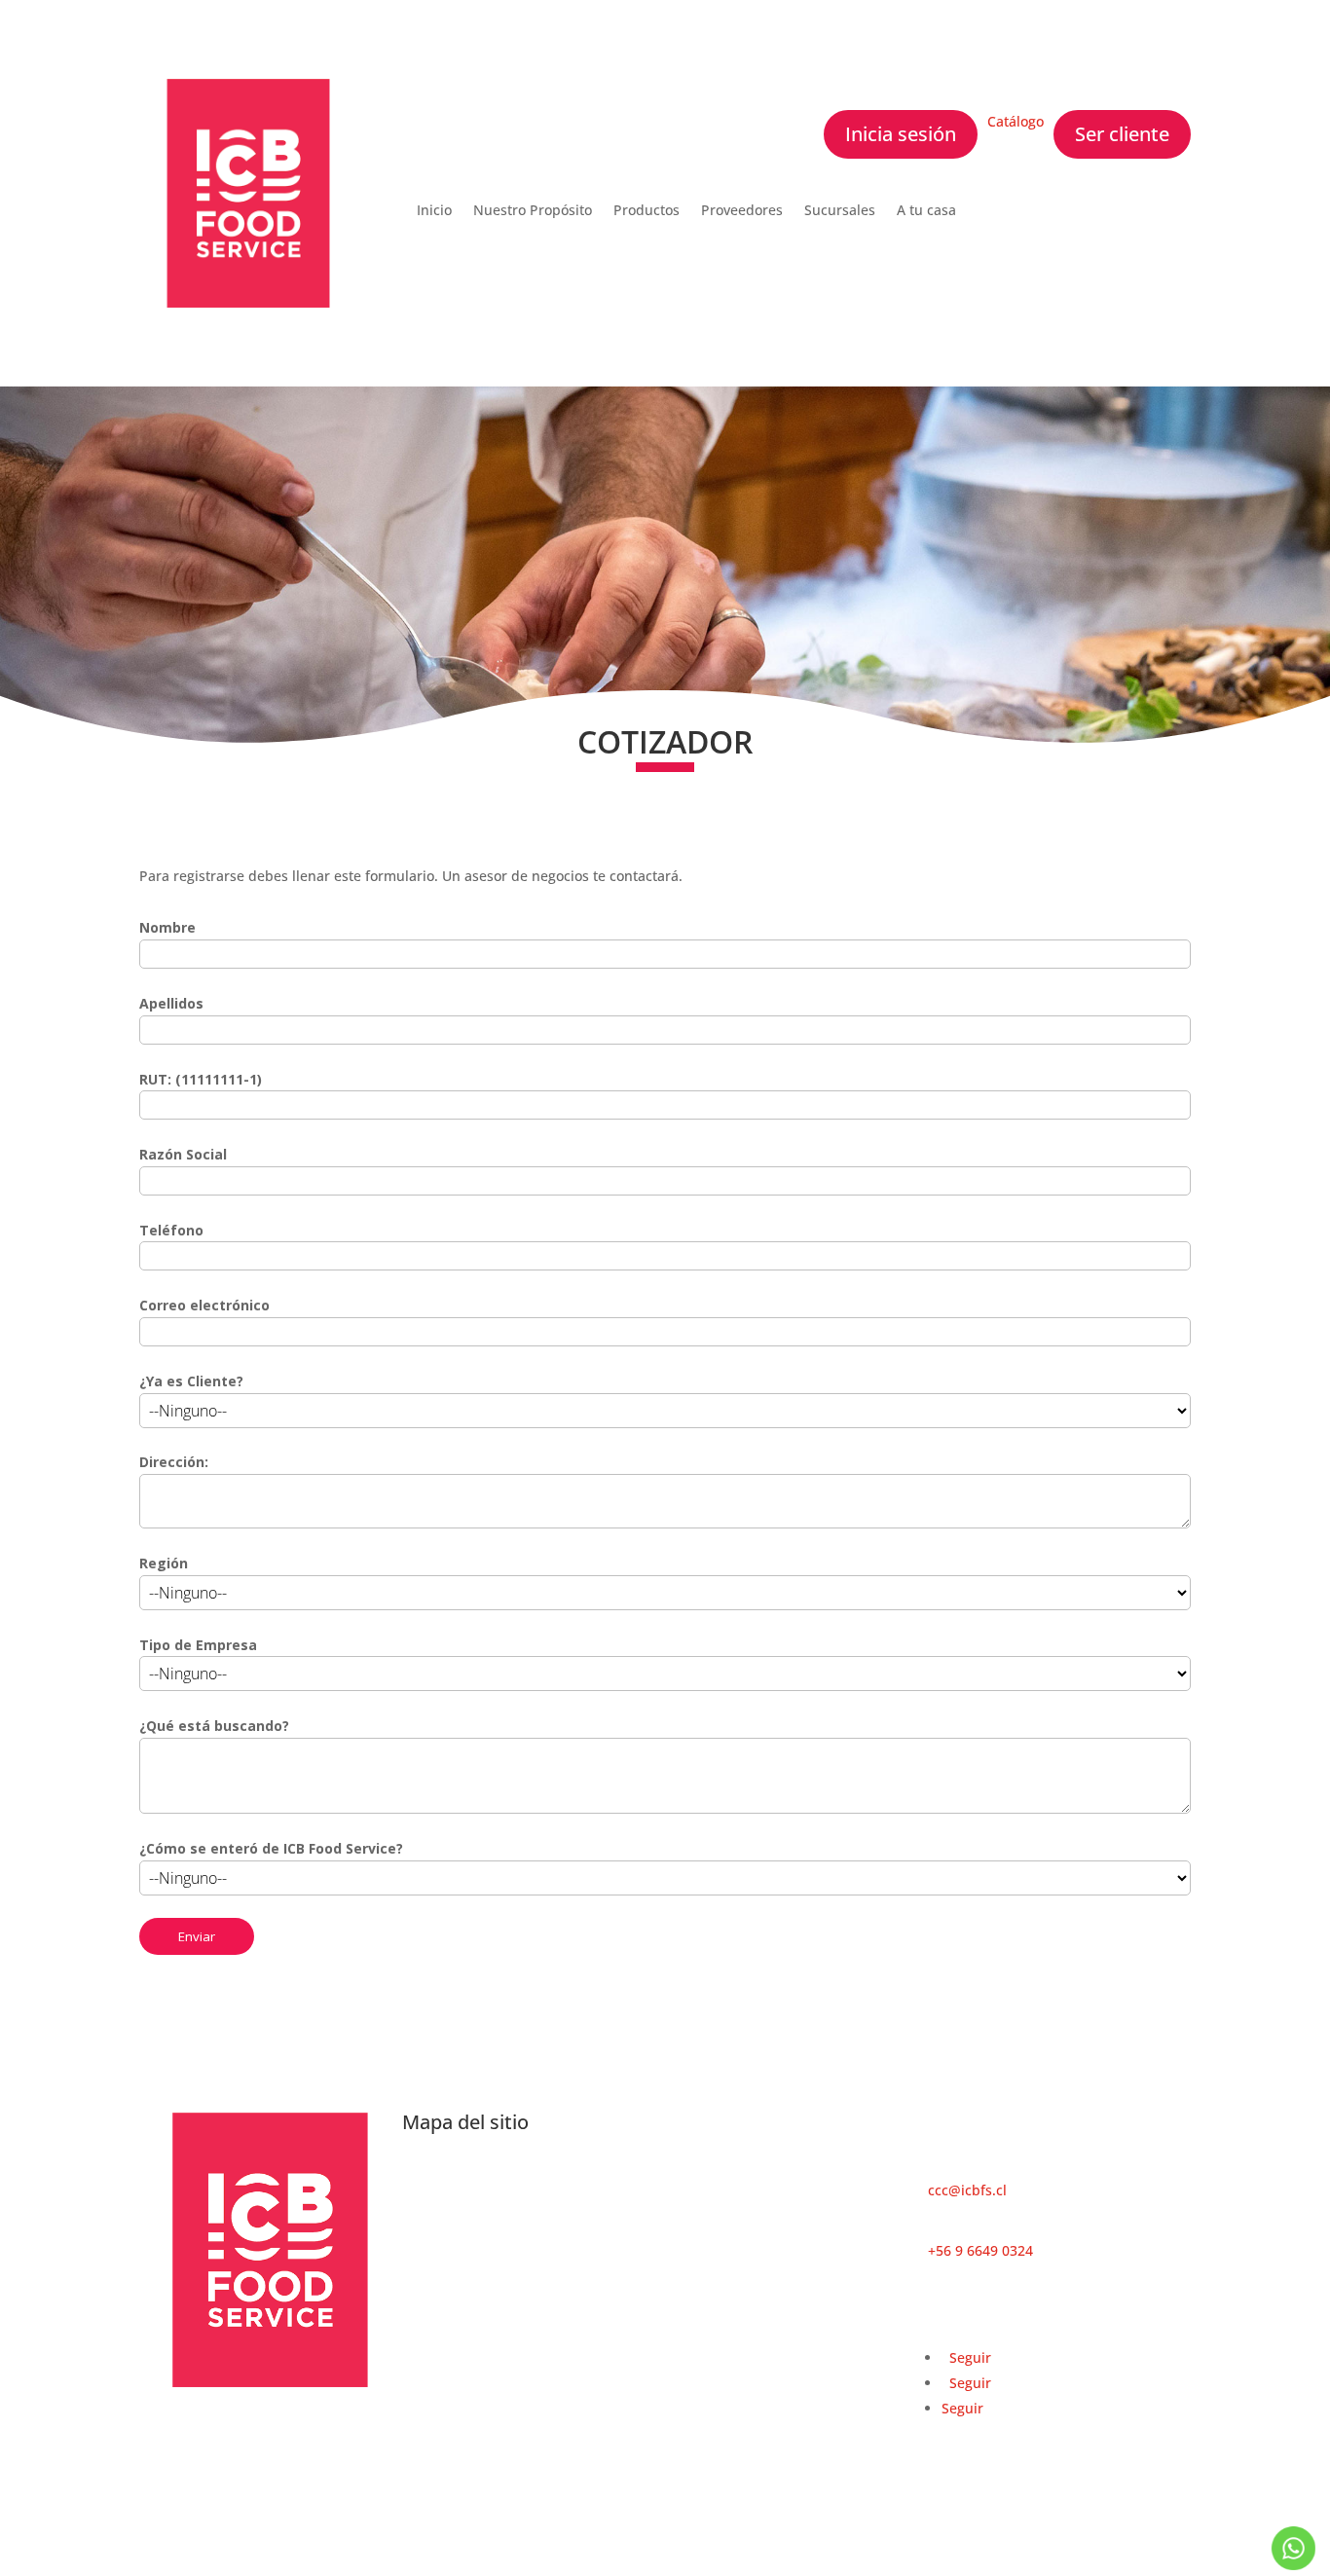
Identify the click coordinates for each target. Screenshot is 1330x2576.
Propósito (433, 2179)
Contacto (694, 2175)
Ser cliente (1122, 134)
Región (164, 1563)
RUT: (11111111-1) (201, 1079)
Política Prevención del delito (497, 2230)
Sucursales (840, 211)
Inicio (434, 211)
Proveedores (742, 211)
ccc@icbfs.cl (967, 2190)
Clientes (428, 2205)
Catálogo (1016, 121)
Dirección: (174, 1462)
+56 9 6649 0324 (980, 2250)
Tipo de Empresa (198, 1645)
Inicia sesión (901, 134)
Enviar (197, 1936)
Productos (647, 211)
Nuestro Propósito (533, 211)
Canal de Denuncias (467, 2255)
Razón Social (183, 1154)
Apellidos (171, 1003)
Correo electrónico (204, 1305)
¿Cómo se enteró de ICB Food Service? (271, 1848)
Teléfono (171, 1230)
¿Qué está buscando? (214, 1726)
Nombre (167, 927)
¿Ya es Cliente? (191, 1381)
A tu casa (926, 211)
